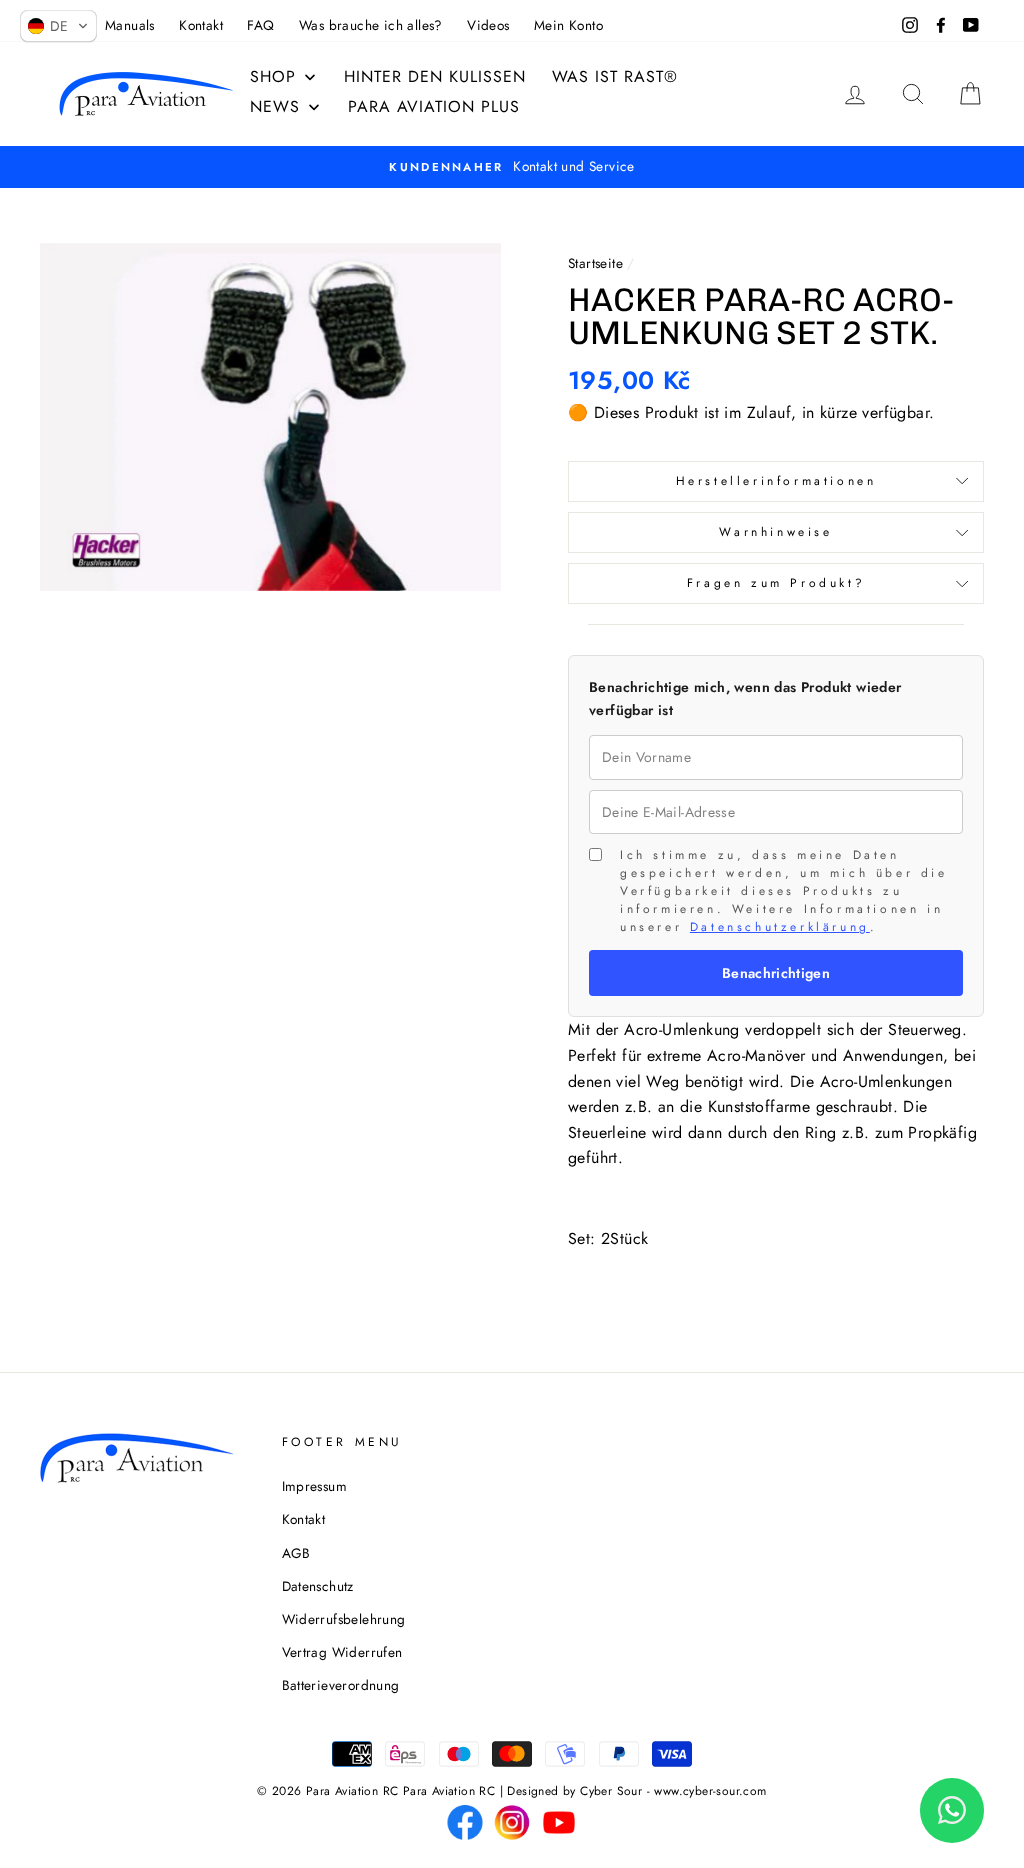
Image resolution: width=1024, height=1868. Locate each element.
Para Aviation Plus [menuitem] (434, 106)
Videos (488, 25)
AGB (296, 1553)
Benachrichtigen (776, 973)
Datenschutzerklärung (780, 927)
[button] (58, 26)
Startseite (595, 263)
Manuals (130, 25)
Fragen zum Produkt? (776, 583)
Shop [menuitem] (273, 76)
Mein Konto (568, 25)
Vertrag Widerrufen (342, 1652)
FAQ (260, 25)
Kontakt (201, 25)
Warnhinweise (775, 532)
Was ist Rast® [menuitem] (615, 76)
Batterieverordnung (341, 1685)
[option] (512, 167)
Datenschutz (318, 1586)
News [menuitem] (275, 106)
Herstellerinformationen (776, 481)
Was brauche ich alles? (371, 25)
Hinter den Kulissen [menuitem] (435, 76)
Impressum (315, 1486)
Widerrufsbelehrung (344, 1619)
